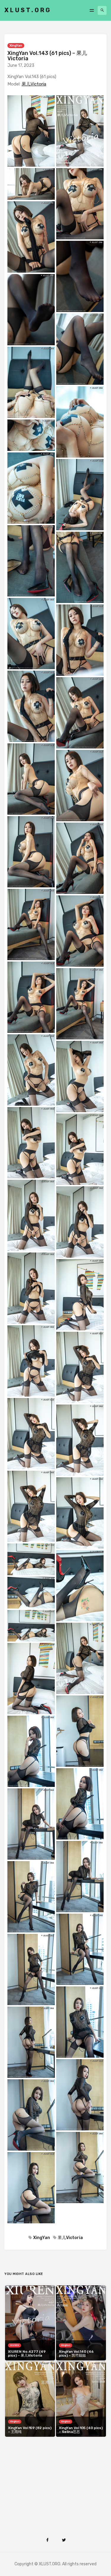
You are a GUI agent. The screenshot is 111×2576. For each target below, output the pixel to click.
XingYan (16, 46)
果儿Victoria (34, 84)
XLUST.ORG (28, 10)
